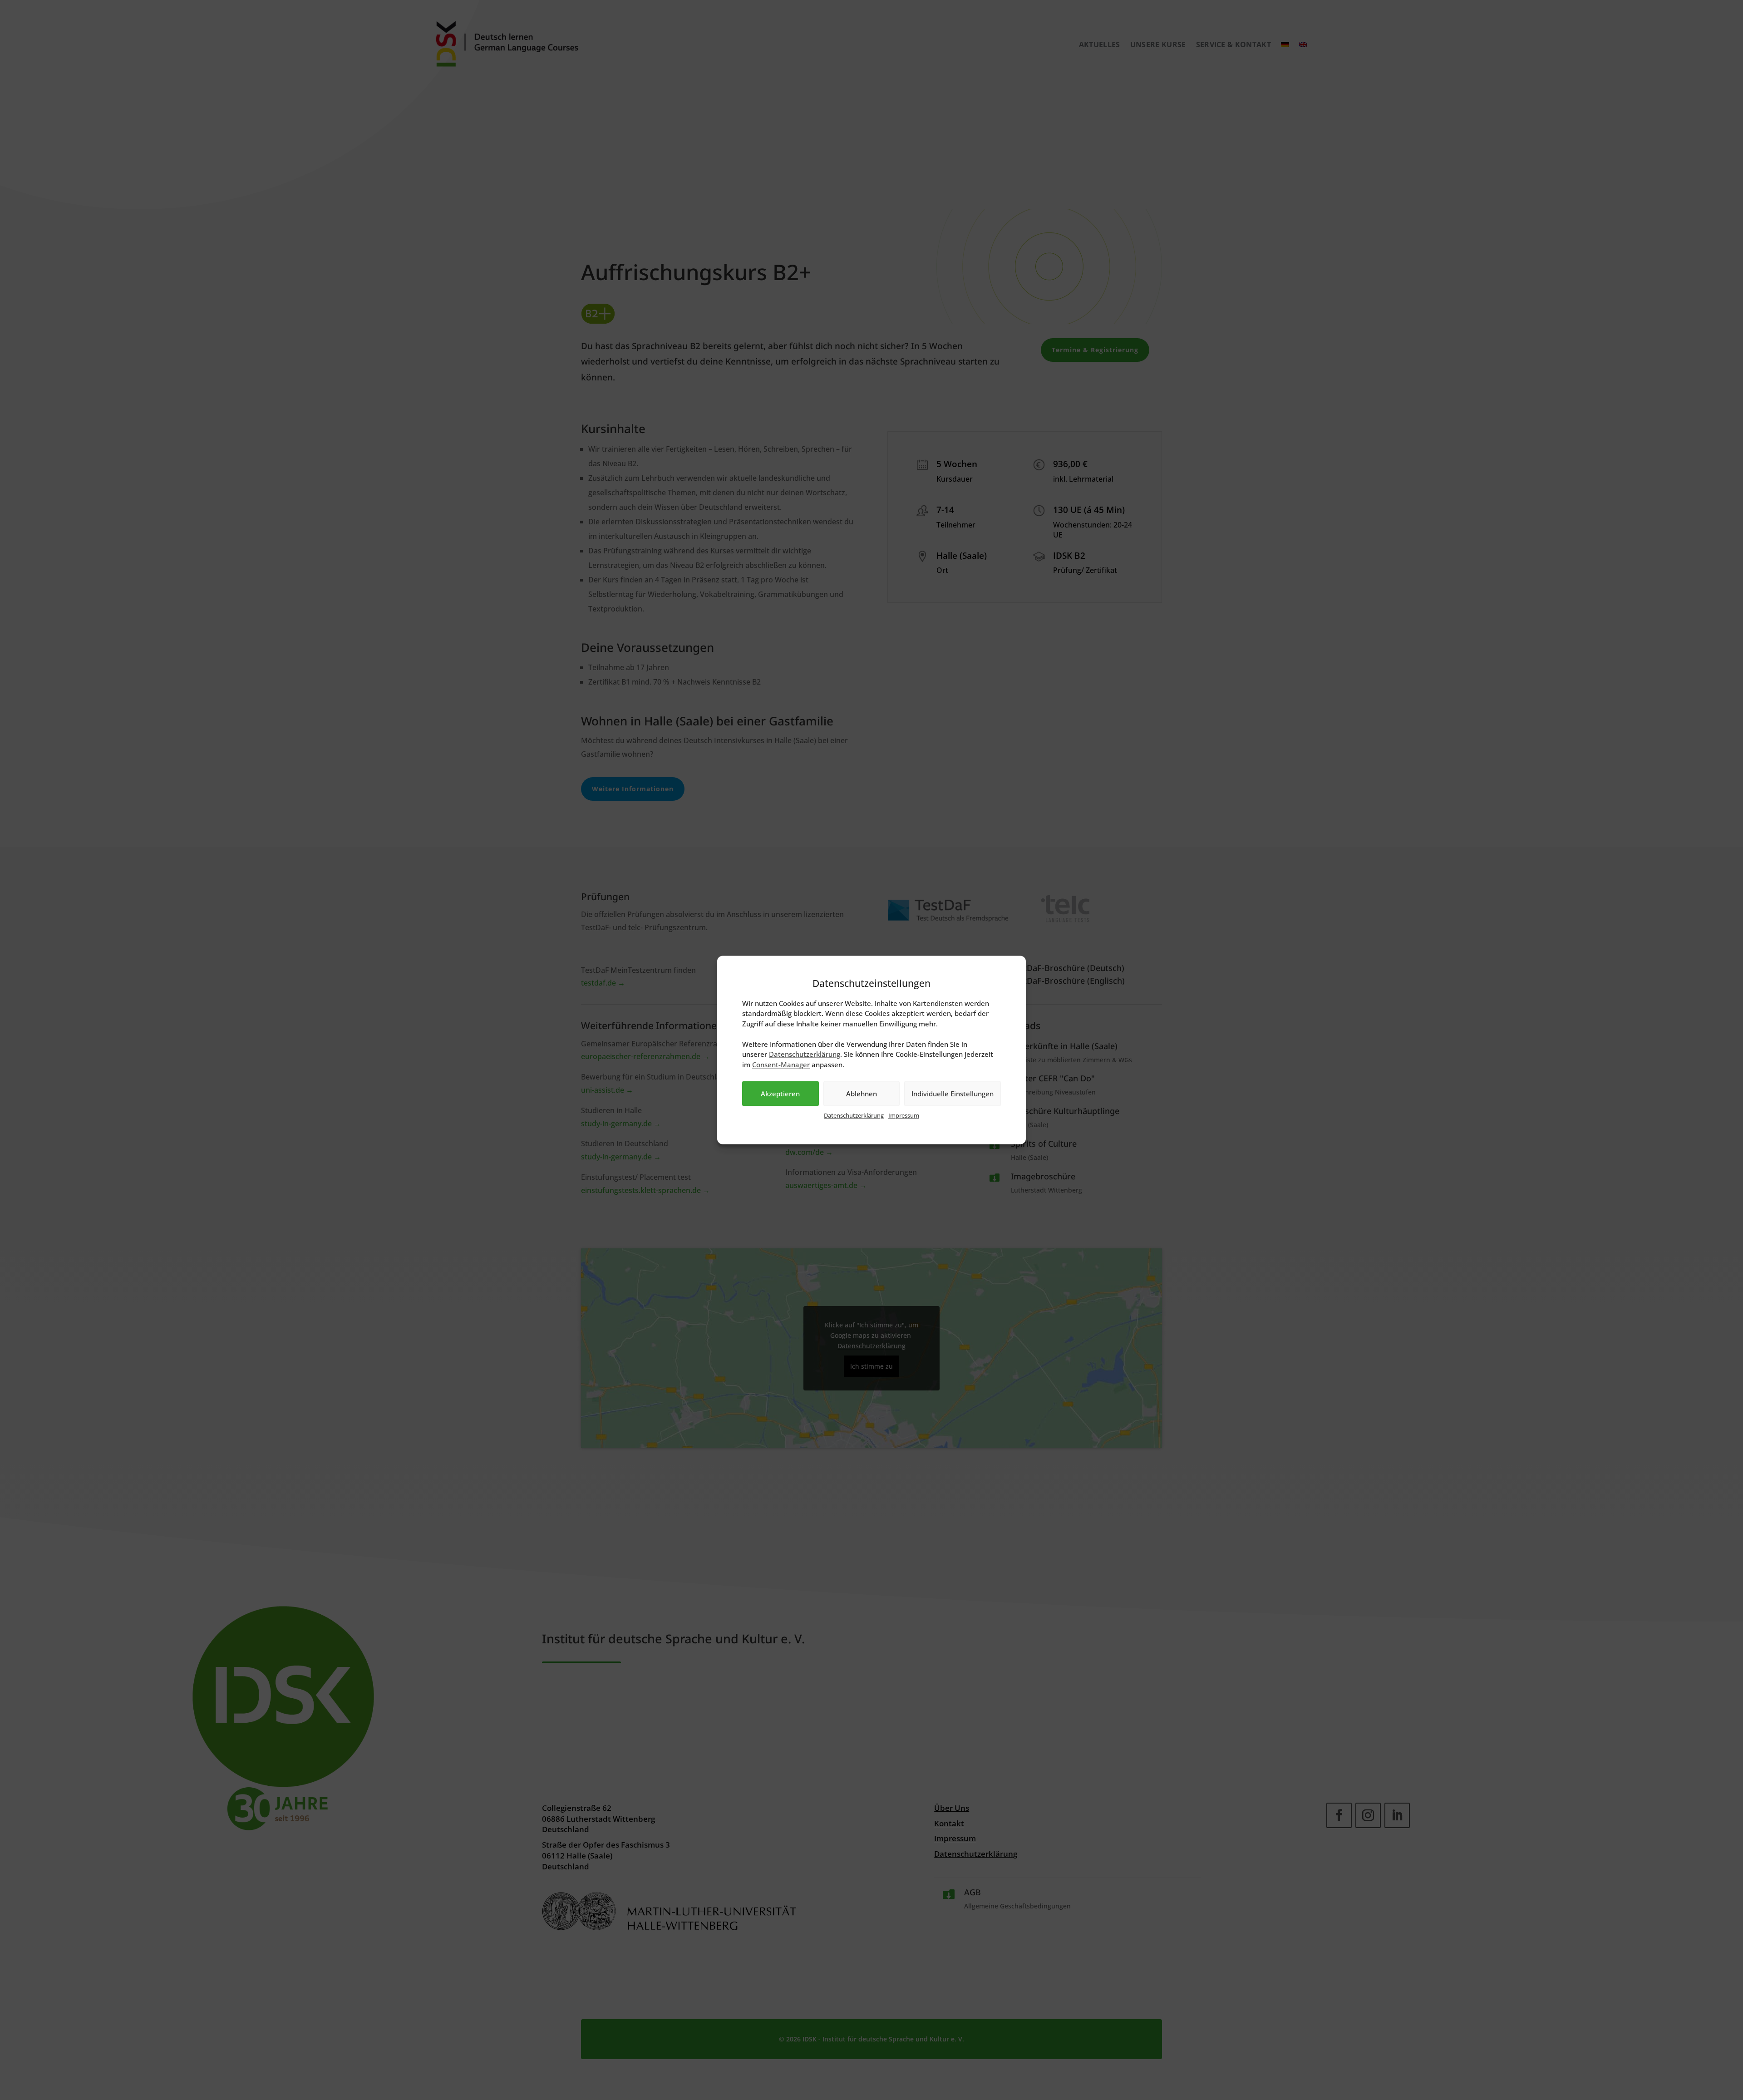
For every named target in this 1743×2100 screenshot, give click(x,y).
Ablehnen (862, 1094)
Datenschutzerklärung (854, 1116)
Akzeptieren (780, 1094)
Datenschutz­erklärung (805, 1055)
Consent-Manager (781, 1065)
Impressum (904, 1116)
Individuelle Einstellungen (953, 1094)
